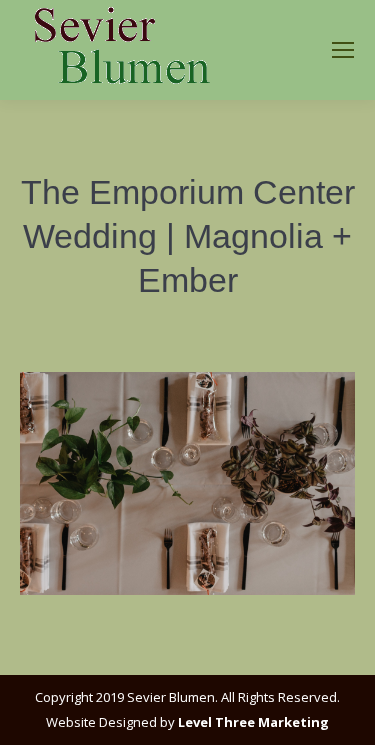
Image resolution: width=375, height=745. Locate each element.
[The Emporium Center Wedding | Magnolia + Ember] (187, 483)
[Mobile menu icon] (343, 50)
